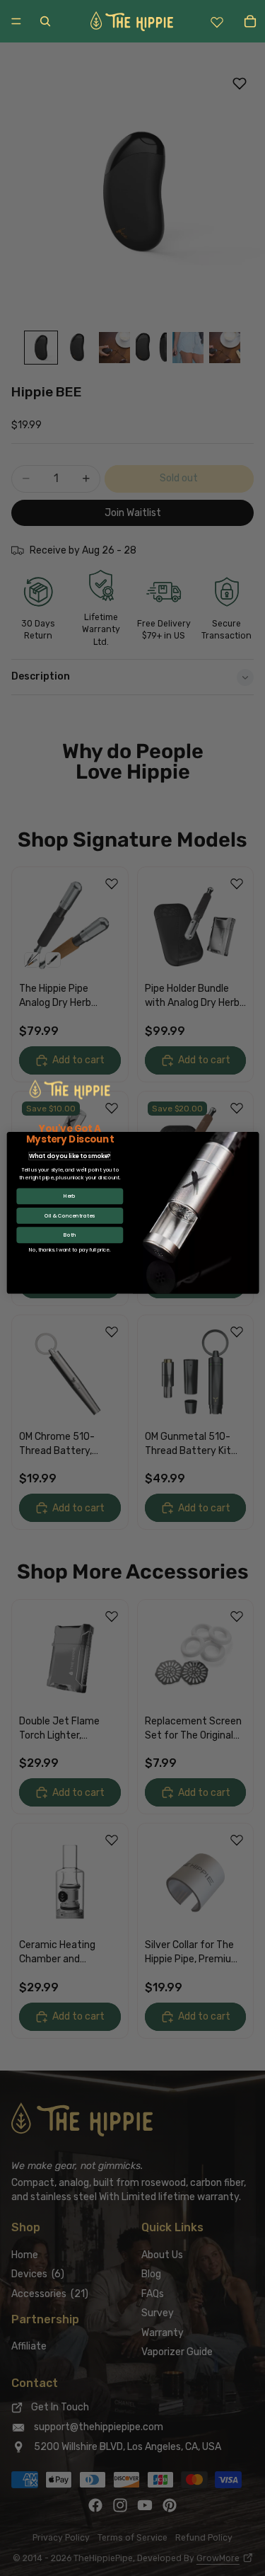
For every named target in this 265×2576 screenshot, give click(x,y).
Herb (70, 1196)
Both (70, 1235)
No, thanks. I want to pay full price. (70, 1250)
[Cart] (250, 22)
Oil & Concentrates (70, 1216)
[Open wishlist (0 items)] (217, 21)
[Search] (45, 22)
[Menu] (16, 21)
